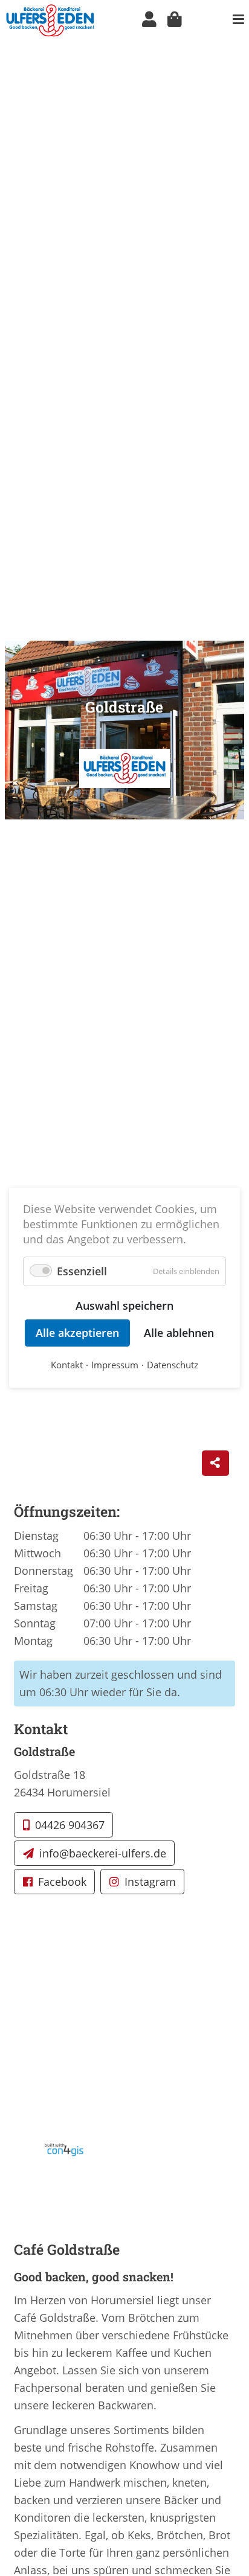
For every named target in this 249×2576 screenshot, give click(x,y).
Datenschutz (173, 1365)
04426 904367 (70, 1825)
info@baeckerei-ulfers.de (103, 1853)
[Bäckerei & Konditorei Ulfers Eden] (50, 19)
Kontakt (67, 1365)
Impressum (115, 1365)
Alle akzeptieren (77, 1333)
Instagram (150, 1882)
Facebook (62, 1882)
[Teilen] (215, 1463)
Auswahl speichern (124, 1306)
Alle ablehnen (179, 1333)
